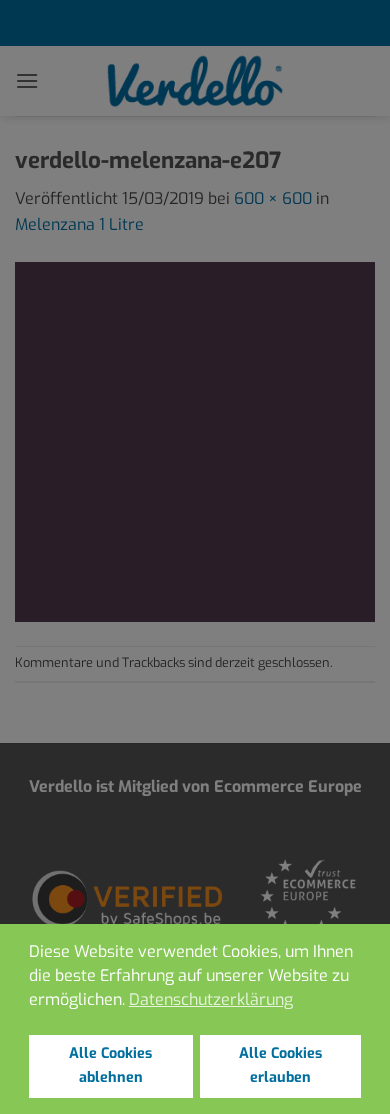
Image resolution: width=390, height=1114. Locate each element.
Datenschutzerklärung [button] (211, 999)
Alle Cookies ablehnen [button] (110, 1065)
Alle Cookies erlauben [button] (280, 1065)
